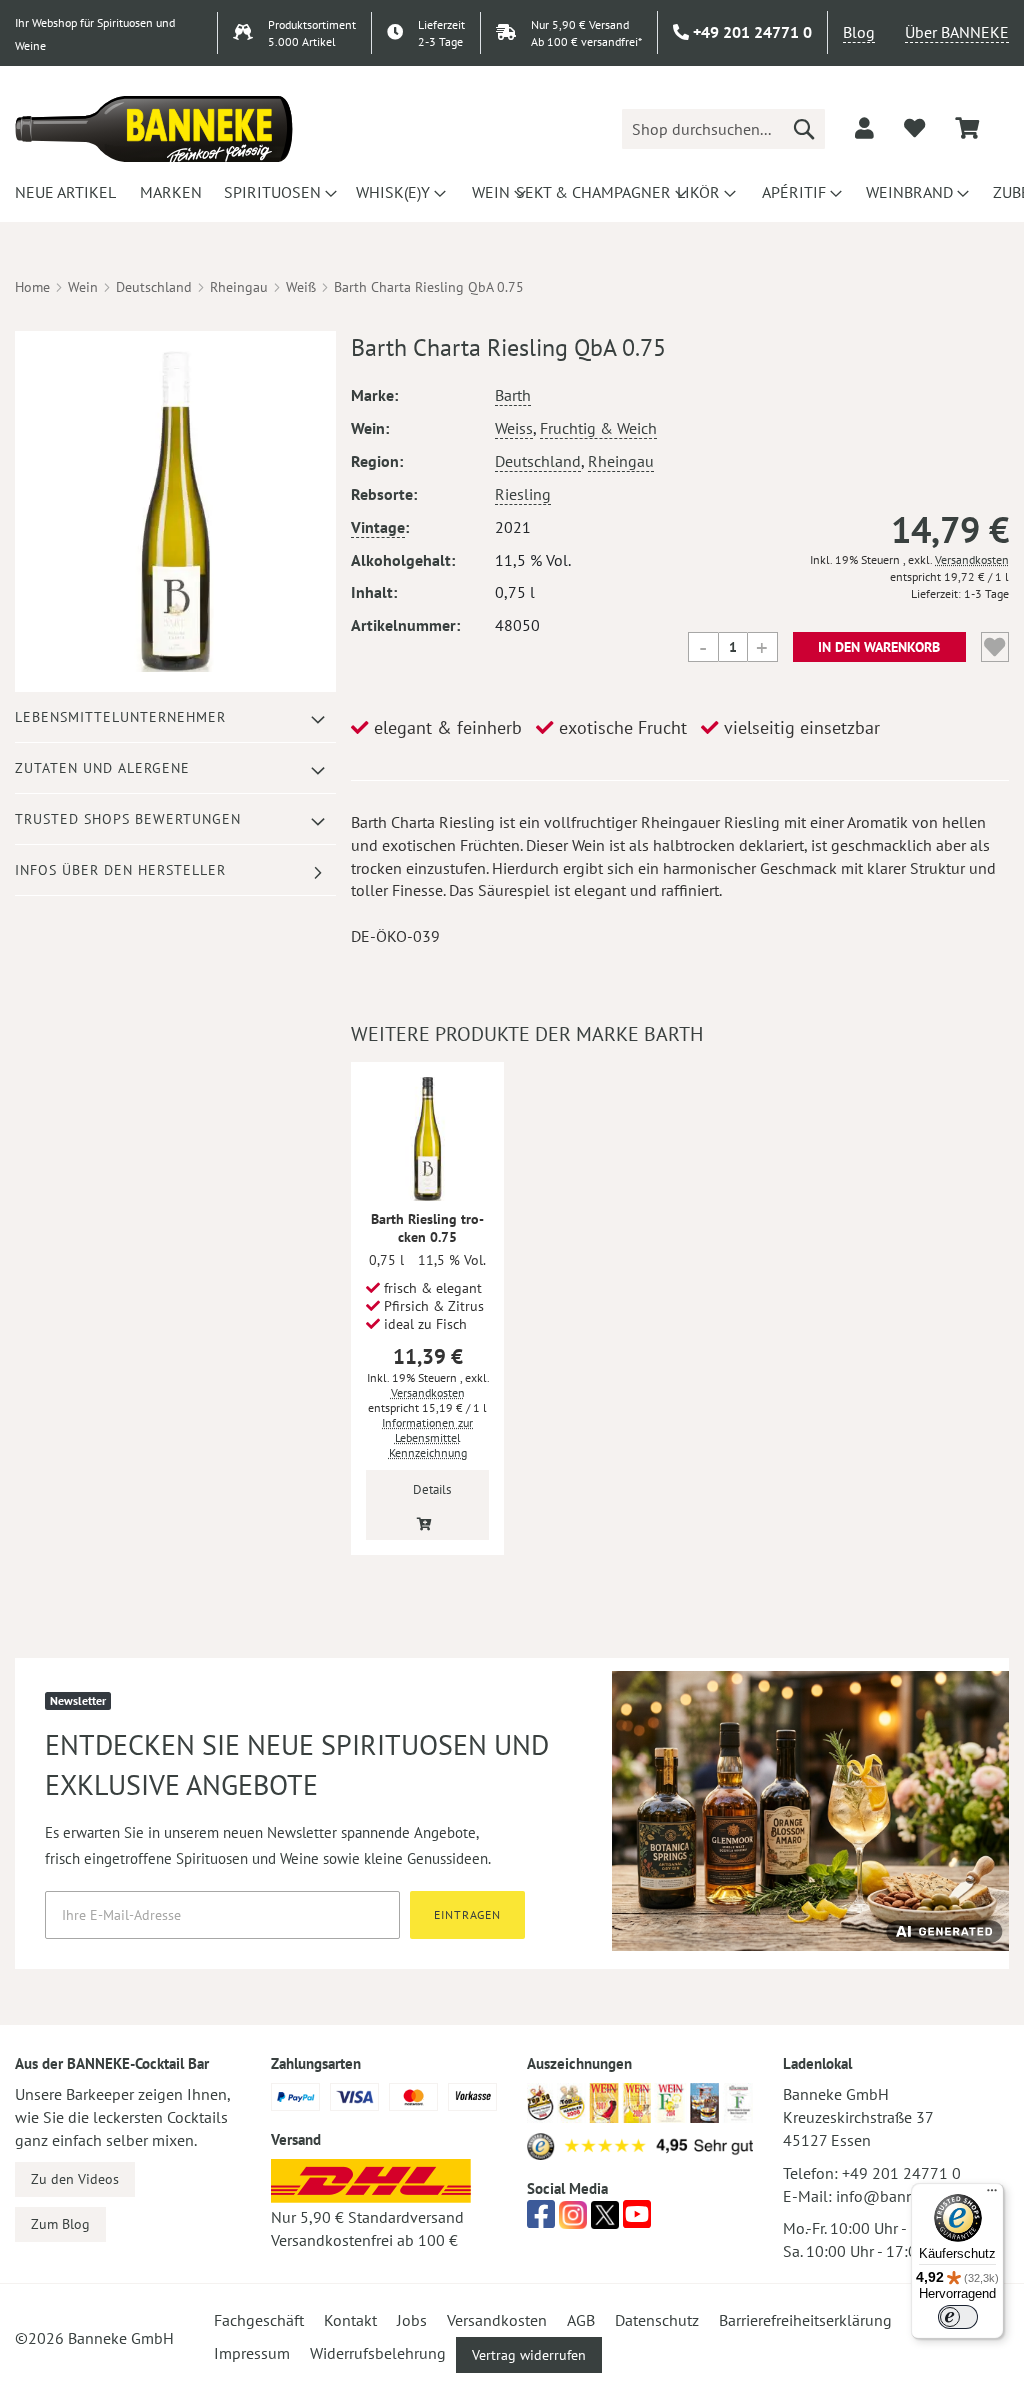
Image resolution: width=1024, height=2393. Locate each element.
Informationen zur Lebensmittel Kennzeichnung (427, 1437)
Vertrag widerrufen (529, 2355)
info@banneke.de (897, 2196)
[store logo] (154, 129)
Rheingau (239, 287)
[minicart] (967, 128)
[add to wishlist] (914, 128)
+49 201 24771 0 (901, 2173)
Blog (859, 32)
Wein (83, 287)
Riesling (523, 494)
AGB (581, 2320)
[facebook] (541, 2220)
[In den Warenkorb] (424, 1522)
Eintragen (467, 1914)
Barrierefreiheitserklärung (805, 2320)
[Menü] (992, 2195)
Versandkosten (972, 559)
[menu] (512, 192)
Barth (513, 395)
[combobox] (724, 129)
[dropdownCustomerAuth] (864, 128)
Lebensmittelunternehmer (120, 717)
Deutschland (154, 287)
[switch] (958, 2317)
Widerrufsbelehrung (378, 2353)
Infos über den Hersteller (120, 870)
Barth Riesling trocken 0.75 (427, 1228)
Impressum (252, 2353)
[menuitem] (62, 192)
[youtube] (637, 2220)
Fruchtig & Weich (598, 428)
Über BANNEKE (957, 32)
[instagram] (573, 2220)
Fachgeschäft (259, 2320)
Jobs (412, 2320)
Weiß (301, 287)
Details (432, 1489)
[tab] (175, 717)
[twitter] (605, 2220)
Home (32, 287)
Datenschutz (657, 2320)
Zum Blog (60, 2224)
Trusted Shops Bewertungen (128, 819)
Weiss (514, 428)
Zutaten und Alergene (102, 768)
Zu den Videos (75, 2179)
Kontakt (350, 2320)
